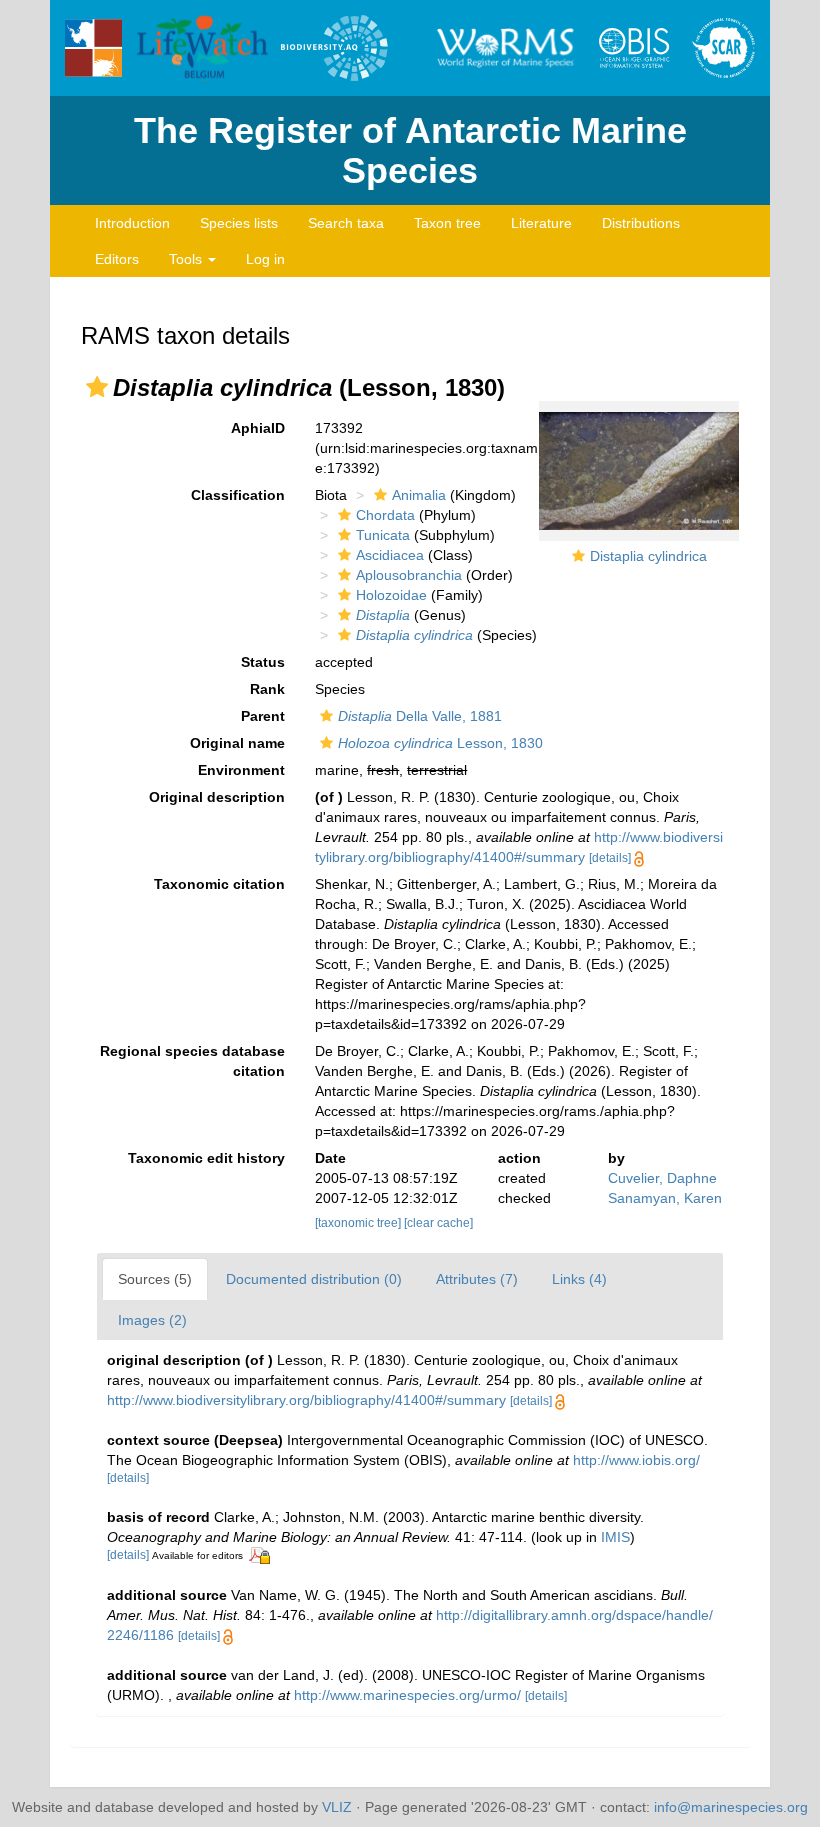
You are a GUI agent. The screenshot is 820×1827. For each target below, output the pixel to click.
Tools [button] (187, 259)
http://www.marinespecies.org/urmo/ (407, 1695)
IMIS (615, 1537)
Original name (237, 743)
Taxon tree (447, 223)
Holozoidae (391, 595)
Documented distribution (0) (314, 1279)
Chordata (385, 515)
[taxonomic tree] (359, 1223)
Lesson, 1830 (440, 743)
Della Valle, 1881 (420, 716)
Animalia (419, 495)
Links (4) (579, 1279)
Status (263, 662)
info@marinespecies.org (731, 1807)
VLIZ (337, 1807)
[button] (97, 387)
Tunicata (383, 535)
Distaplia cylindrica (648, 556)
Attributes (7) (477, 1279)
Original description (217, 797)
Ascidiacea (390, 555)
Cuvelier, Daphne (662, 1178)
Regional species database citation (192, 1061)
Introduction (132, 223)
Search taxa (346, 223)
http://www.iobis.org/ (636, 1460)
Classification (238, 495)
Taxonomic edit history (206, 1158)
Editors (117, 259)
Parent (263, 716)
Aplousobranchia (409, 575)
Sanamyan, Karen (665, 1198)
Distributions (641, 223)
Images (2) (152, 1320)
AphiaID (258, 428)
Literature (541, 223)
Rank (267, 689)
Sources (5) (155, 1279)
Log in (265, 259)
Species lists (239, 223)
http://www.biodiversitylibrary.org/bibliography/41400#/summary (306, 1400)
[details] (610, 858)
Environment (241, 770)
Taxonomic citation (219, 884)
